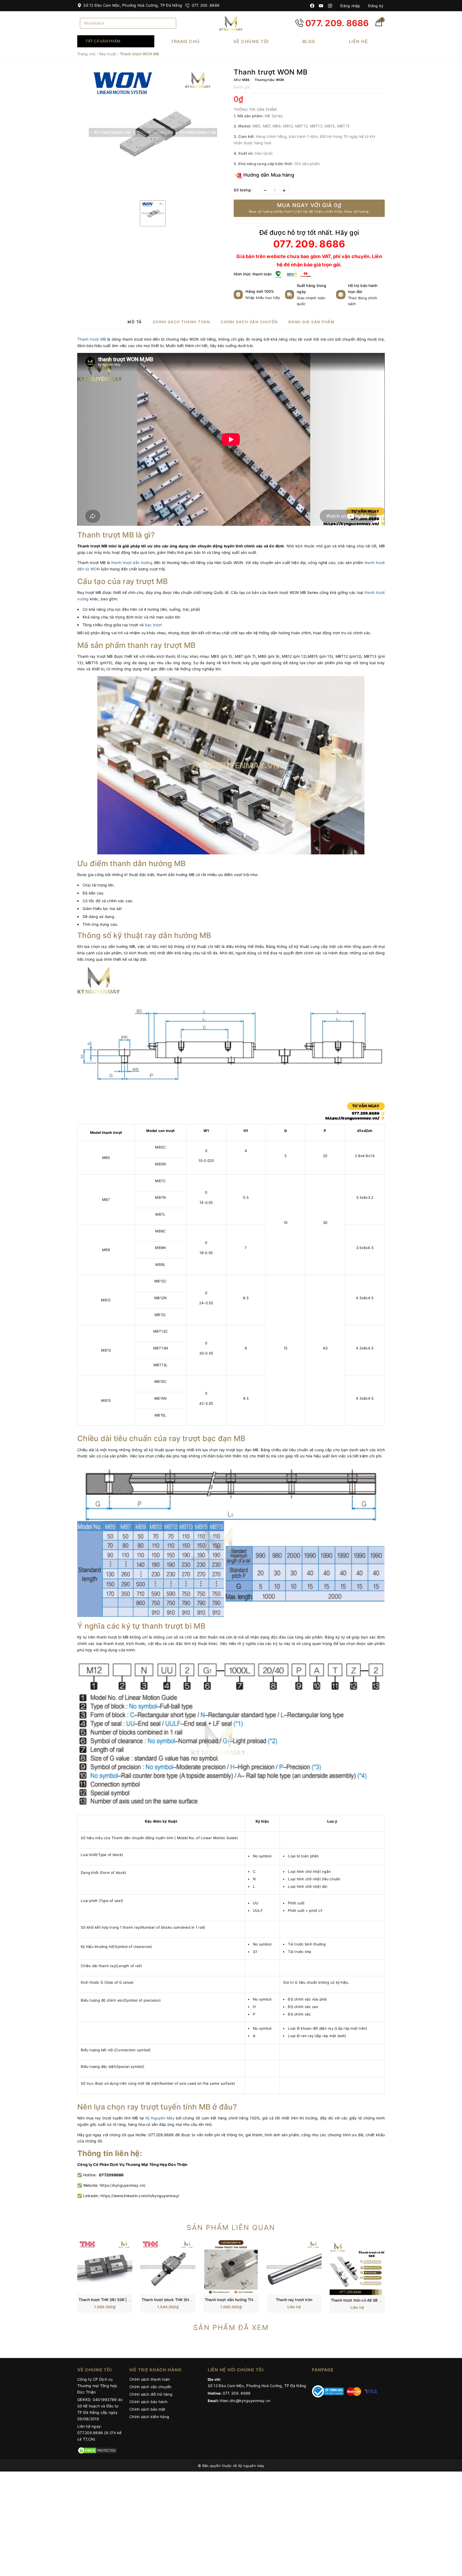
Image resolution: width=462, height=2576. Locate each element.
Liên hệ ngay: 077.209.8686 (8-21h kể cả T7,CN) (99, 2433)
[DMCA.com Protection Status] (97, 2450)
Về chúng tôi (251, 41)
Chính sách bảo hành (148, 2402)
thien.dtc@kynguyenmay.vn (245, 2401)
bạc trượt (153, 625)
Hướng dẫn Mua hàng (268, 175)
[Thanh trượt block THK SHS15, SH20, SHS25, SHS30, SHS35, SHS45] (168, 2266)
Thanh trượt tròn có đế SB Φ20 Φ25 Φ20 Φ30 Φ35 (377, 2300)
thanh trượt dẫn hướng (132, 563)
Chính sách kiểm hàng (149, 2417)
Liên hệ (359, 41)
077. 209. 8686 (205, 5)
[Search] (170, 23)
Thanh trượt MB (92, 339)
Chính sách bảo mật (147, 2409)
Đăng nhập (350, 6)
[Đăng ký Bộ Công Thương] (328, 2391)
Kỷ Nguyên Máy (160, 2118)
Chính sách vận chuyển (150, 2387)
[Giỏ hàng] (379, 25)
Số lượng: (243, 190)
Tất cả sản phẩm (103, 41)
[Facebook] (312, 6)
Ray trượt (108, 54)
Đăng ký (375, 6)
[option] (153, 132)
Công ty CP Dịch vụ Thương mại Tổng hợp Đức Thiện (97, 2386)
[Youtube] (321, 6)
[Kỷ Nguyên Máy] (231, 23)
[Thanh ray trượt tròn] (294, 2266)
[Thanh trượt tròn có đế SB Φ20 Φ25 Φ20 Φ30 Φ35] (357, 2267)
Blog (309, 41)
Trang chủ (185, 41)
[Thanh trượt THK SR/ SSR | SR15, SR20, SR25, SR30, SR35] (105, 2266)
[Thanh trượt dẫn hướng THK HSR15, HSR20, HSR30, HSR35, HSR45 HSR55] (231, 2266)
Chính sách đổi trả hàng (151, 2394)
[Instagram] (330, 6)
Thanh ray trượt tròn (294, 2300)
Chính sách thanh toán (150, 2379)
